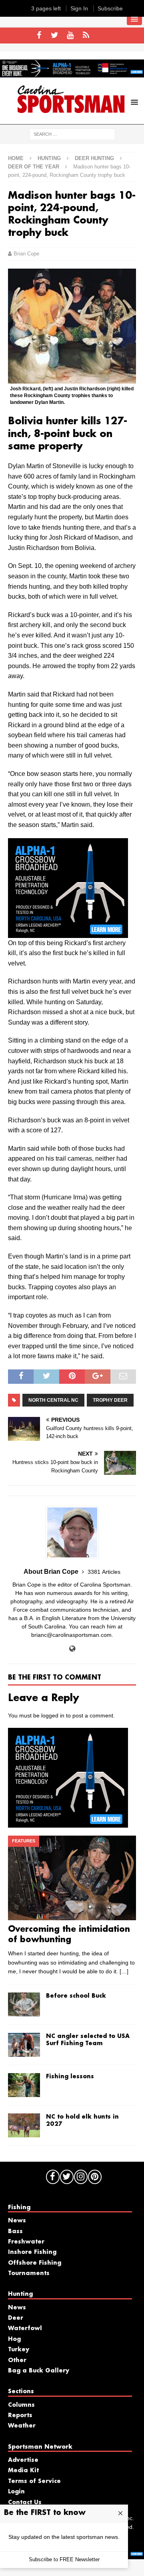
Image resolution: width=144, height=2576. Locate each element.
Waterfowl (25, 2329)
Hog (14, 2339)
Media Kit (23, 2471)
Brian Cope (26, 254)
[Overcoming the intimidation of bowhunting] (72, 1878)
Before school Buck (76, 1996)
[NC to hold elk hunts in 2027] (24, 2125)
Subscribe (110, 8)
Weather (22, 2426)
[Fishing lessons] (24, 2085)
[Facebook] (39, 36)
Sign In (79, 8)
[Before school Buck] (24, 2004)
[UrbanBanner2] (72, 73)
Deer (16, 2318)
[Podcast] (86, 36)
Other (17, 2360)
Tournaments (29, 2273)
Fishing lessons (70, 2077)
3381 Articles (104, 1572)
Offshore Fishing (35, 2263)
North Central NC (53, 1400)
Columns (21, 2405)
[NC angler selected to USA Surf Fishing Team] (24, 2045)
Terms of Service (34, 2481)
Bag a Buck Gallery (39, 2371)
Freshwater (26, 2242)
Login (16, 2492)
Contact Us (25, 2503)
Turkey (19, 2350)
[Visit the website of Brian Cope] (72, 1649)
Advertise (23, 2460)
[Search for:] (72, 134)
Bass (15, 2232)
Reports (20, 2416)
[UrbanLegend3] (68, 933)
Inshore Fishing (32, 2252)
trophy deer (110, 1400)
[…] (124, 1971)
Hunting (49, 158)
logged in (53, 1715)
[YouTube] (70, 36)
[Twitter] (55, 36)
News (17, 2221)
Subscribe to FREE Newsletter (64, 2559)
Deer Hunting (94, 158)
